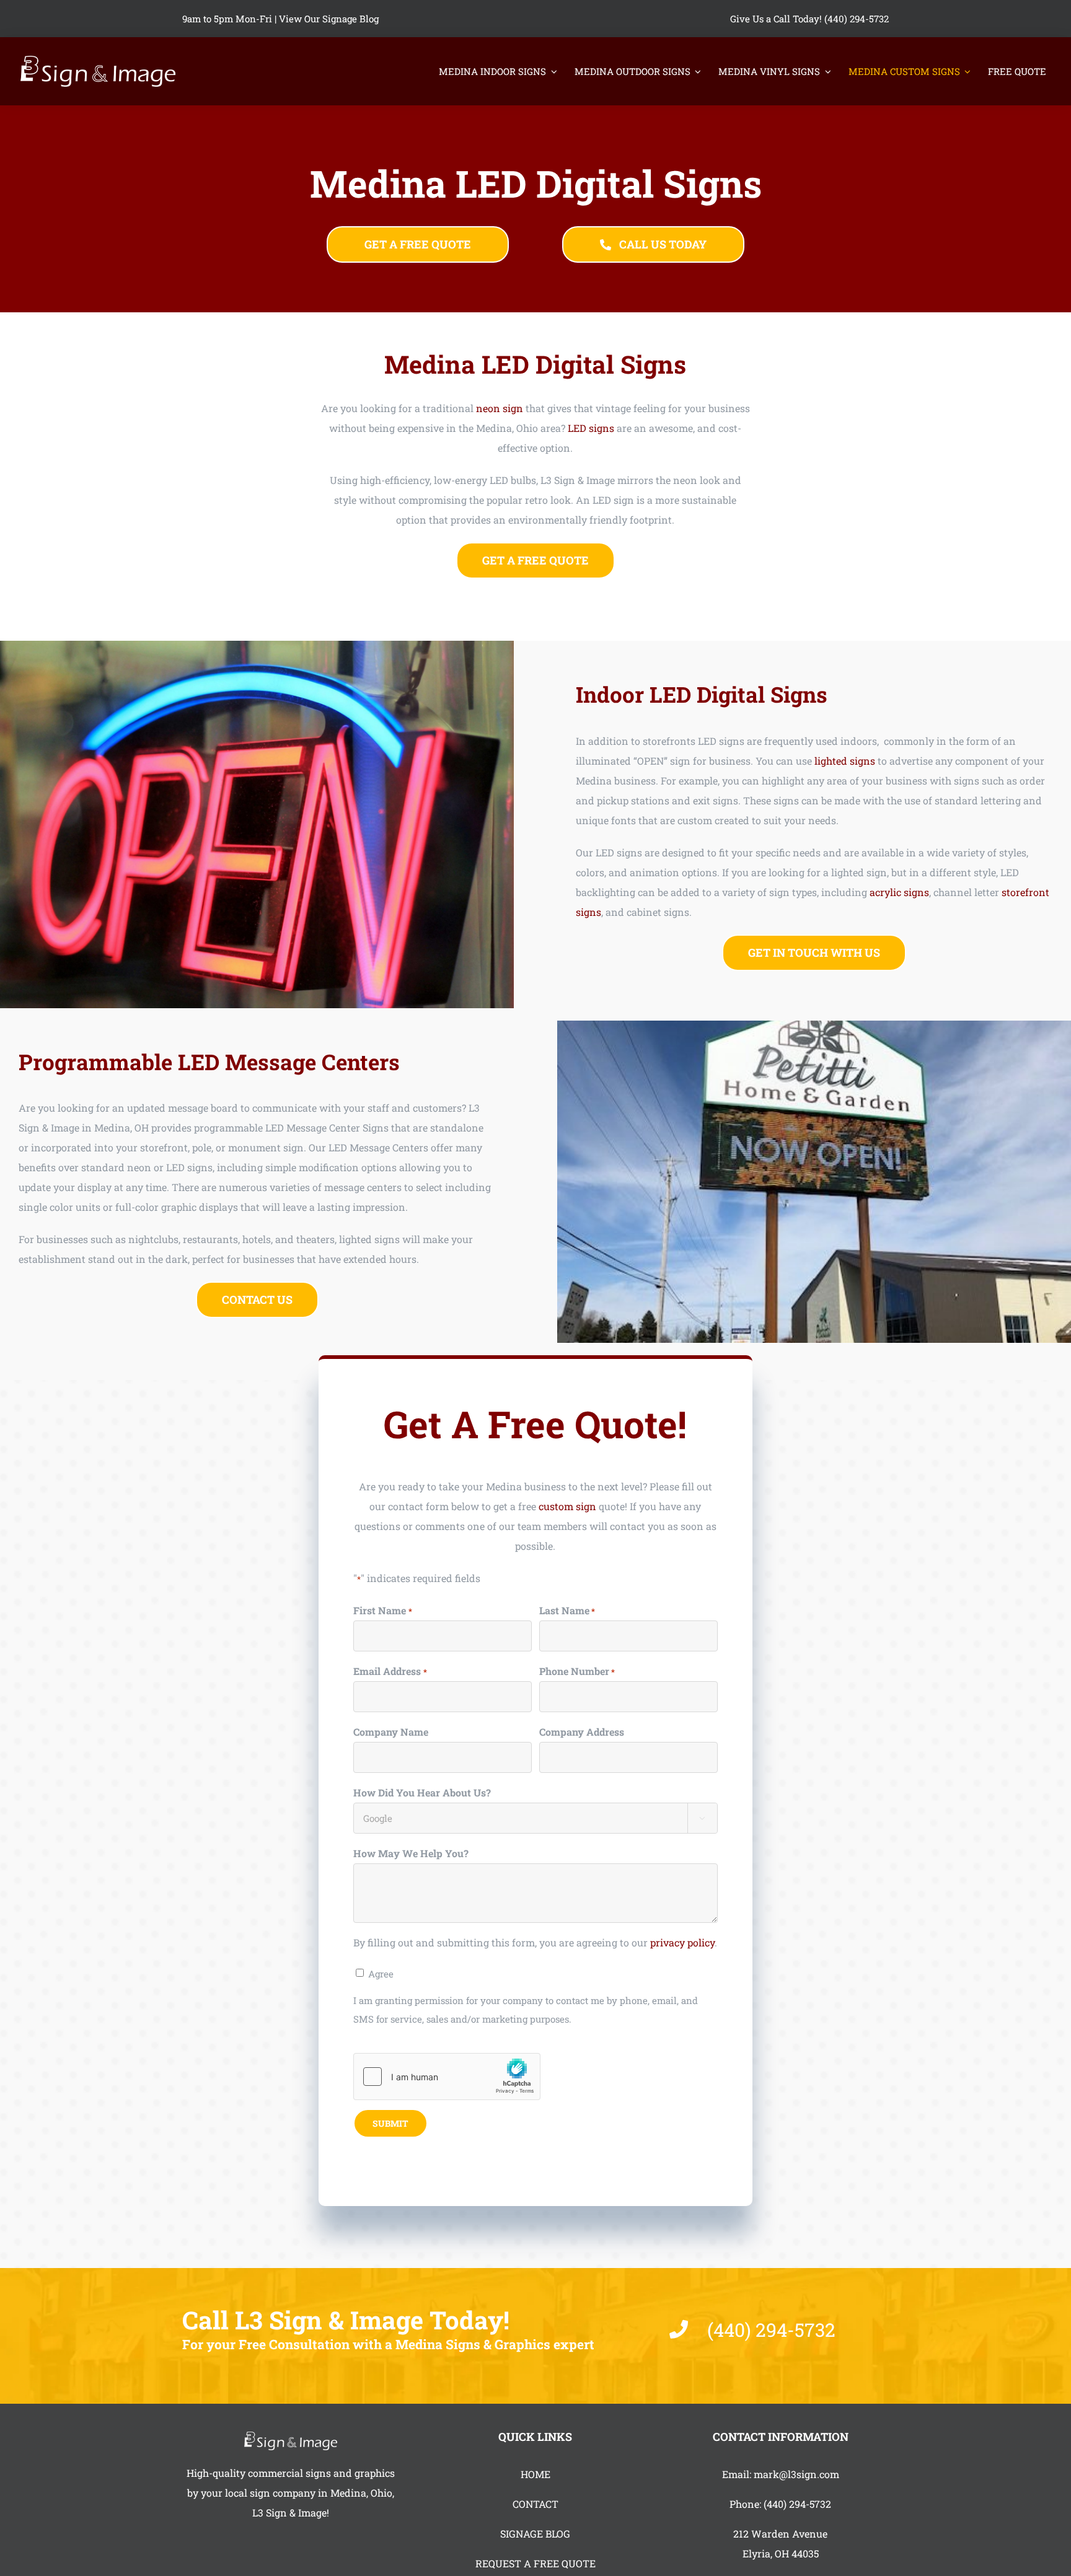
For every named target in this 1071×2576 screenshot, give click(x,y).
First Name (382, 1610)
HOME (535, 2474)
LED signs (591, 428)
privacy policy (682, 1942)
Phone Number (577, 1671)
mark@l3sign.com (796, 2474)
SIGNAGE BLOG (535, 2534)
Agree (381, 1974)
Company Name (391, 1732)
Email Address (390, 1671)
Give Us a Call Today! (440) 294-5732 (809, 19)
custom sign (567, 1506)
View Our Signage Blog (329, 19)
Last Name (567, 1610)
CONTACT (535, 2504)
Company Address (582, 1732)
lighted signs (845, 761)
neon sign (500, 408)
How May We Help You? (411, 1853)
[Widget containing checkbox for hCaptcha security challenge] (447, 2077)
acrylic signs (899, 892)
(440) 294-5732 (797, 2504)
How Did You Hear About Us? (422, 1792)
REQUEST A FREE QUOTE (535, 2563)
